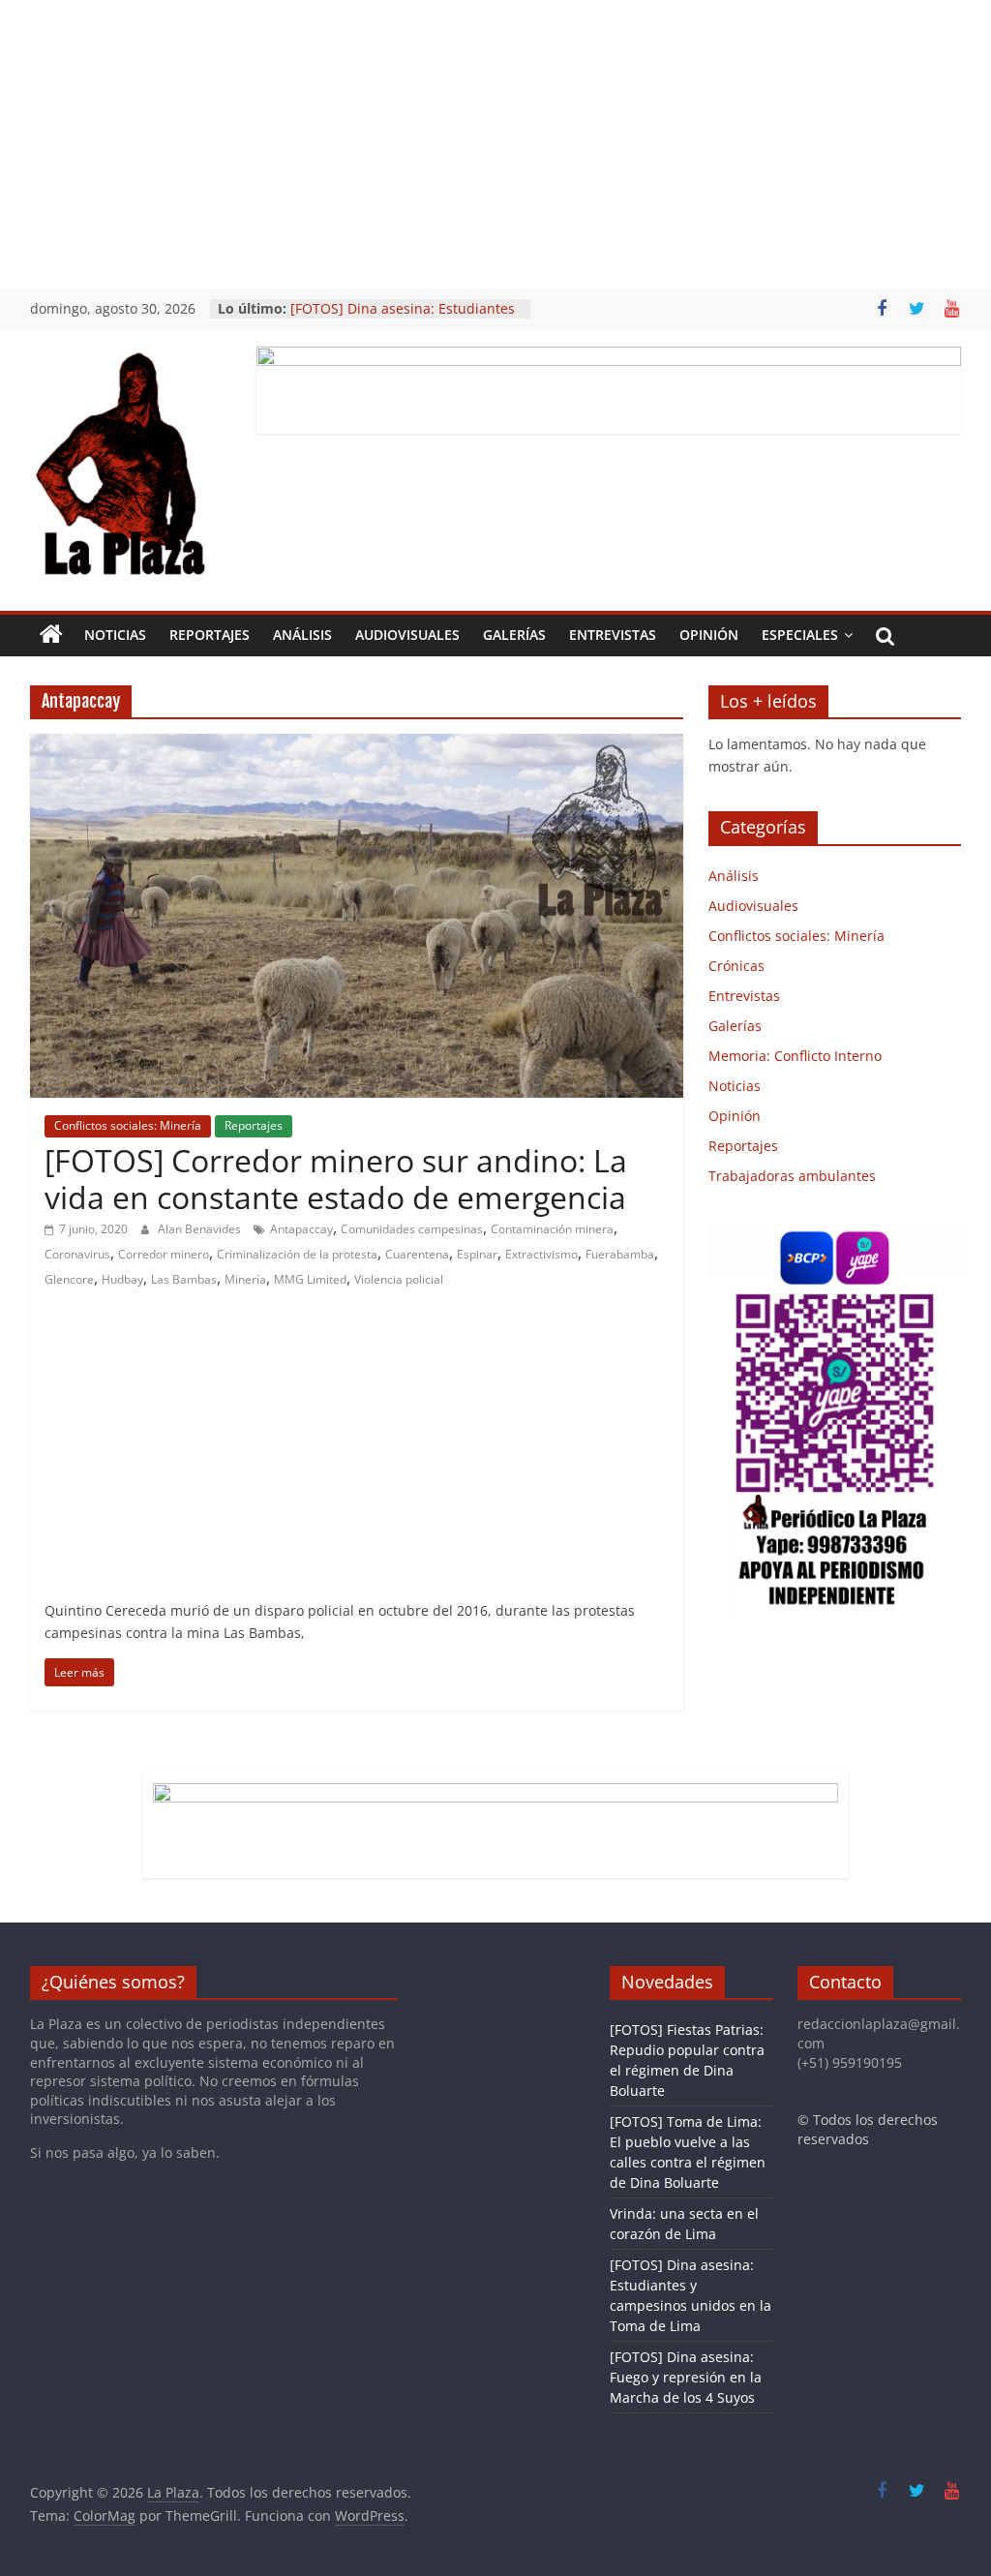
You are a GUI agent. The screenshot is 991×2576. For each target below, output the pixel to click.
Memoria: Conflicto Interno (795, 1056)
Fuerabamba (620, 1254)
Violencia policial (399, 1279)
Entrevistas (613, 635)
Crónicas (736, 966)
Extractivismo (541, 1254)
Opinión (709, 635)
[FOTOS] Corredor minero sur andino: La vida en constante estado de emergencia (336, 1179)
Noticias (115, 635)
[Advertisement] (495, 145)
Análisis (302, 635)
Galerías (514, 635)
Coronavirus (77, 1254)
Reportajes (210, 635)
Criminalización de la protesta (297, 1254)
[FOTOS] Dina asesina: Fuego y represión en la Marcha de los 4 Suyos (686, 2377)
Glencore (69, 1279)
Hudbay (122, 1279)
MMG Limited (310, 1279)
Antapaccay (301, 1229)
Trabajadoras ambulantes (792, 1176)
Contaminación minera (552, 1229)
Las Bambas (184, 1279)
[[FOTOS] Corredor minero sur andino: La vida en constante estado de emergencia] (357, 745)
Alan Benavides (201, 1229)
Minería (245, 1279)
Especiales (800, 635)
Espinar (477, 1254)
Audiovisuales (407, 635)
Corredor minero (164, 1254)
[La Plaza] (51, 635)
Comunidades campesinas (412, 1229)
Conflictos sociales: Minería (128, 1125)
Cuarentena (417, 1254)
